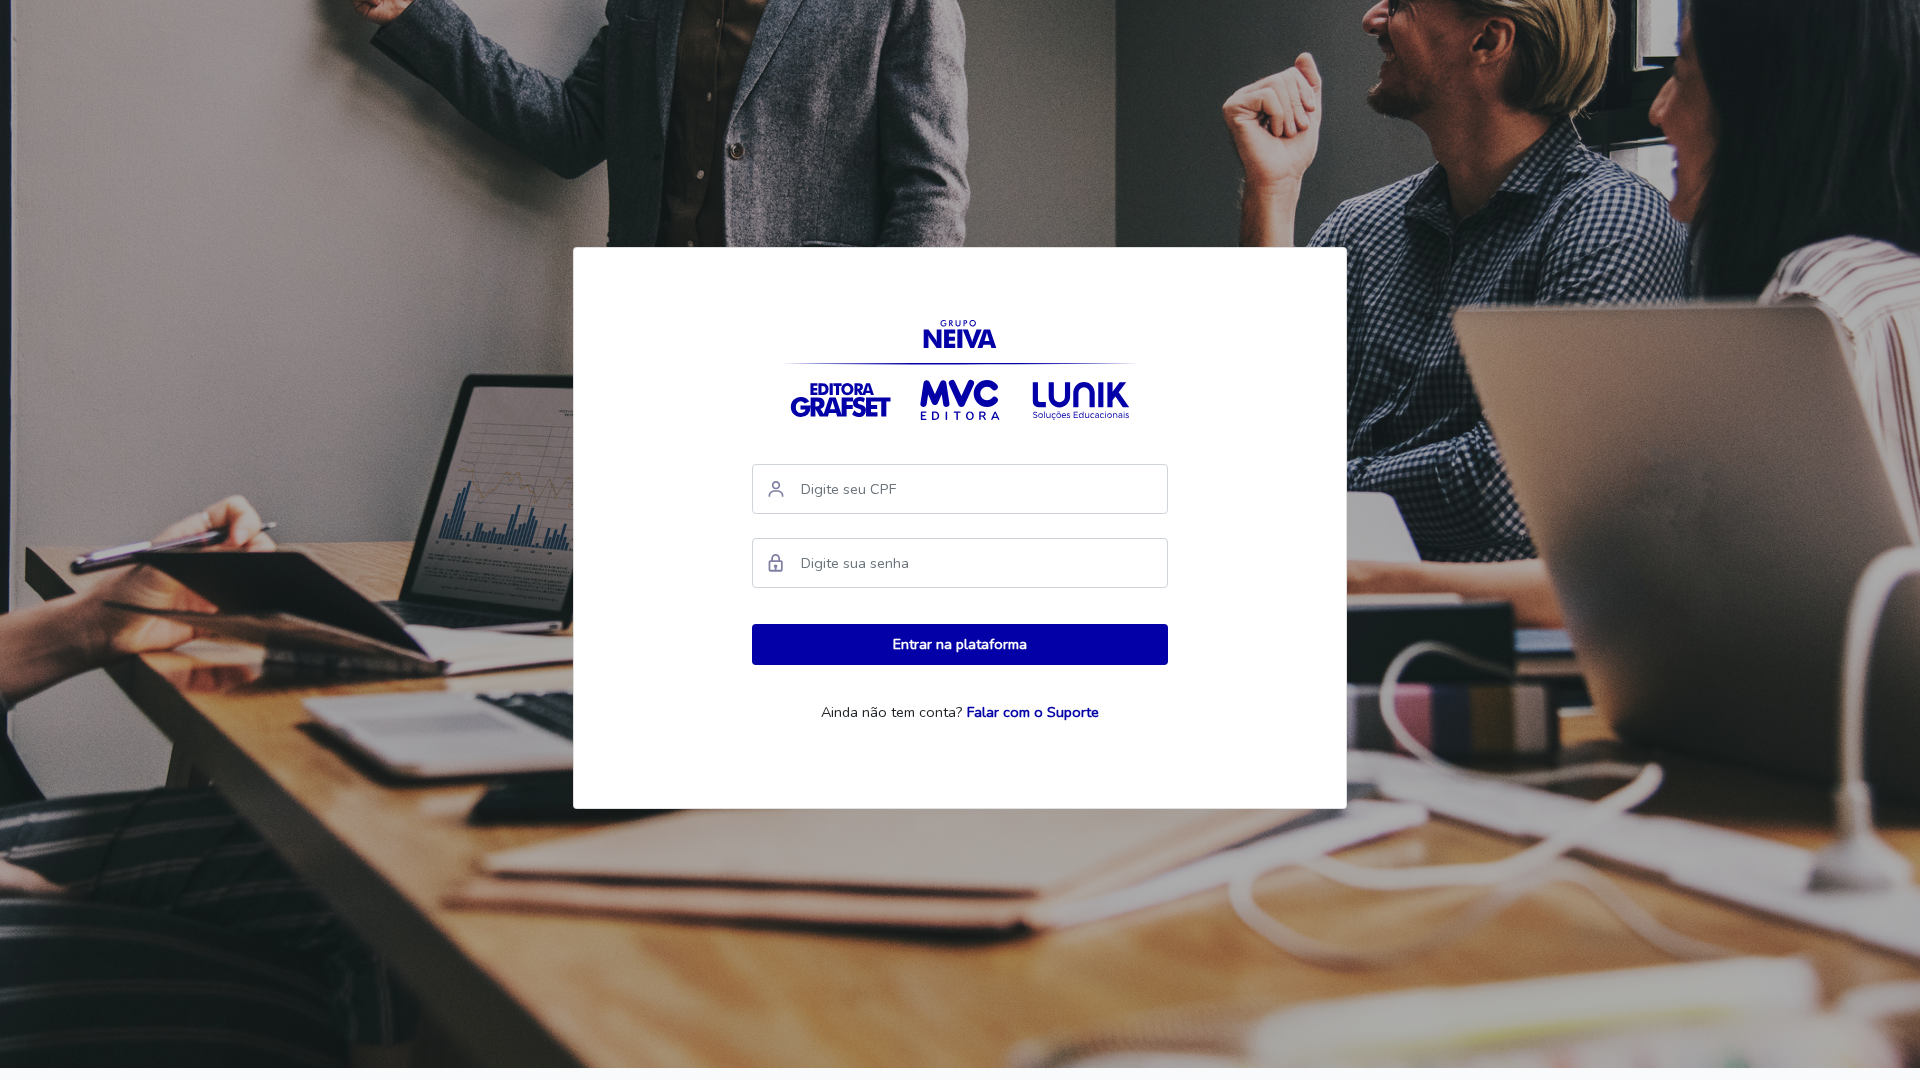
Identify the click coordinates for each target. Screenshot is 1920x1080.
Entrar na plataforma (960, 644)
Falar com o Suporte (1033, 712)
